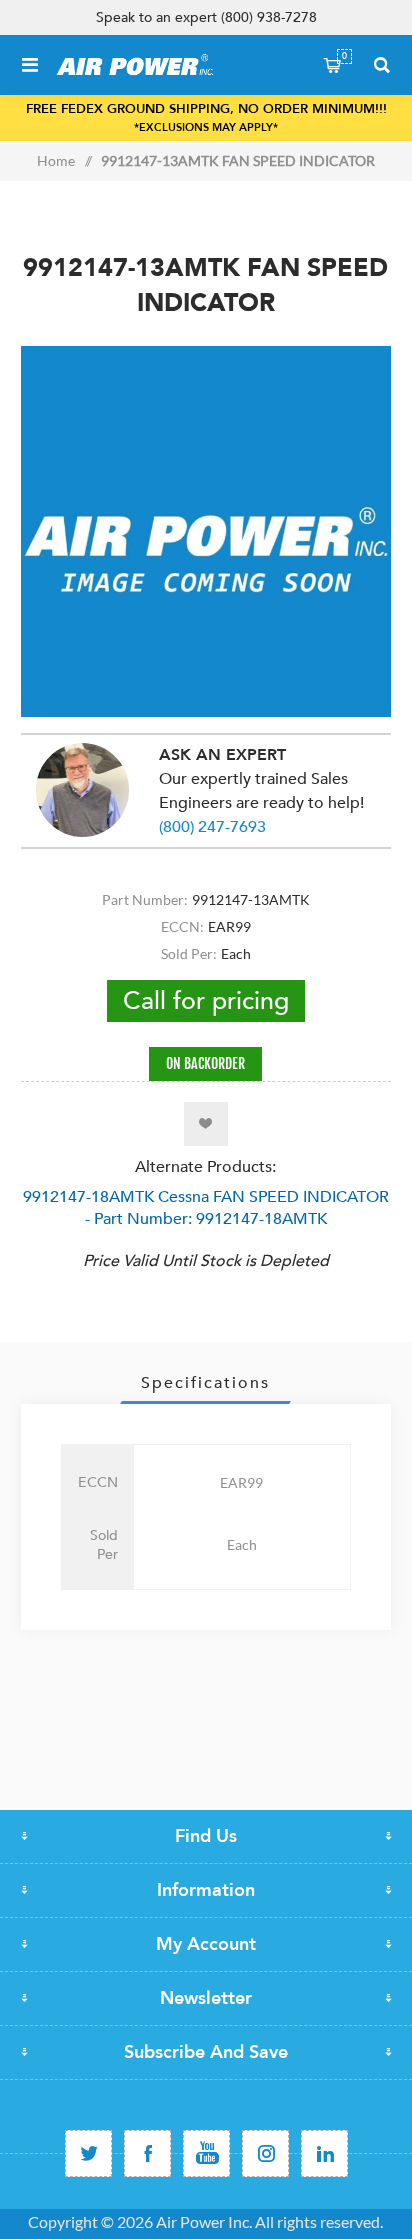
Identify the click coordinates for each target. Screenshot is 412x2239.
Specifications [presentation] (205, 1383)
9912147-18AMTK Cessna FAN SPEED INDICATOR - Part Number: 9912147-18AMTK (206, 1208)
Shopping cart (344, 56)
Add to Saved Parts (206, 1124)
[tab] (206, 1383)
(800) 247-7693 (212, 827)
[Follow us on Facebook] (147, 2153)
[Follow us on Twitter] (88, 2153)
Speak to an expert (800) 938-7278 (206, 17)
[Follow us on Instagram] (265, 2153)
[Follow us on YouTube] (206, 2153)
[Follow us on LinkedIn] (324, 2153)
